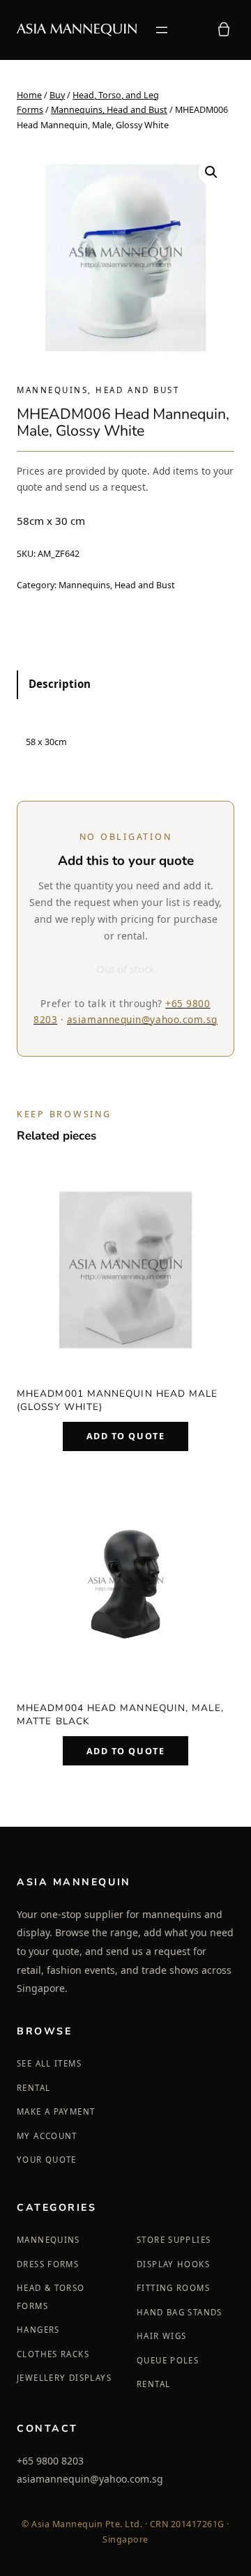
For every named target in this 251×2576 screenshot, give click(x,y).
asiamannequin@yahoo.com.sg (142, 1019)
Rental (33, 2088)
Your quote (47, 2160)
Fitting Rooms (173, 2288)
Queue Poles (168, 2360)
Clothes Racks (53, 2354)
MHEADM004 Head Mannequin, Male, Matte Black (120, 1715)
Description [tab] (60, 684)
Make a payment (56, 2111)
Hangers (38, 2330)
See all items (49, 2063)
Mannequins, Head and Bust (109, 110)
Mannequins (48, 2240)
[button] (211, 172)
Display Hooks (173, 2264)
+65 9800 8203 (50, 2461)
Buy (57, 95)
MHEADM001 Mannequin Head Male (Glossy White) (117, 1400)
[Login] (192, 30)
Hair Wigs (161, 2336)
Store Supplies (174, 2240)
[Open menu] (162, 30)
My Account (47, 2136)
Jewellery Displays (64, 2378)
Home (29, 95)
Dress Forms (48, 2264)
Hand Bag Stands (180, 2312)
